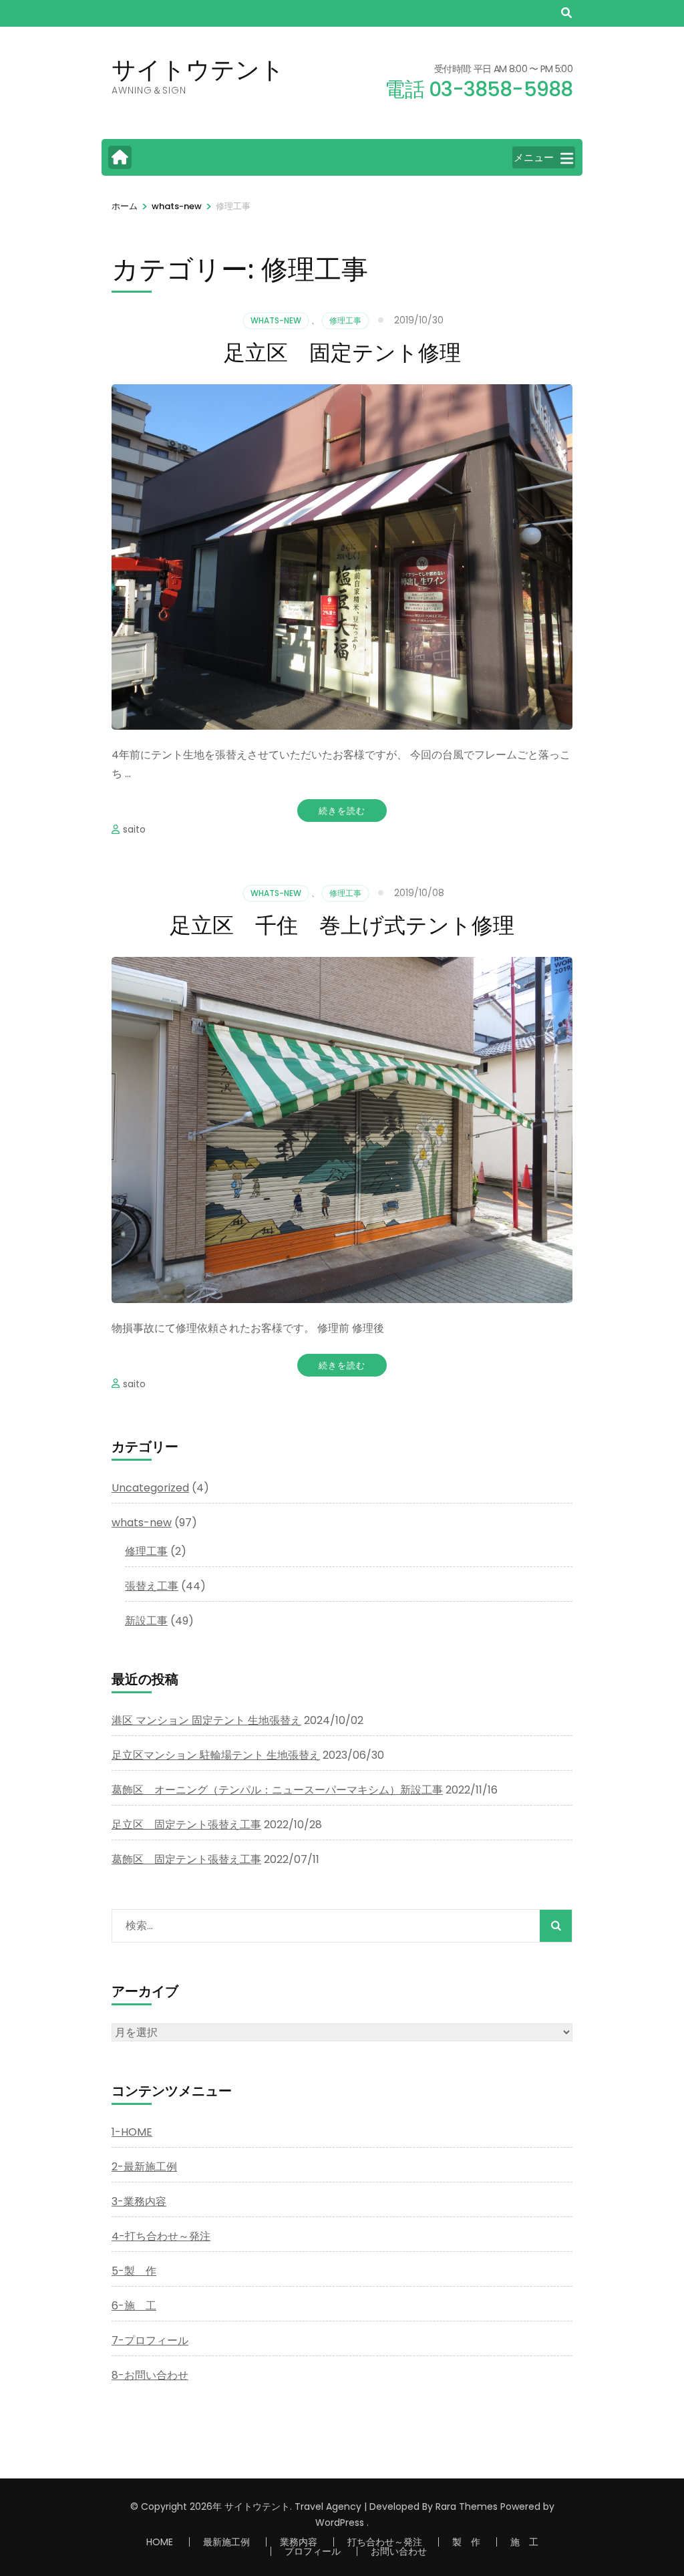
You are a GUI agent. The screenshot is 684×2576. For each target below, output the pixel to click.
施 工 (524, 2542)
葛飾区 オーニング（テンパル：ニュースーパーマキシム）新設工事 (277, 1790)
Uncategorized (150, 1488)
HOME (160, 2542)
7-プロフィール (150, 2340)
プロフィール (313, 2551)
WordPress (340, 2523)
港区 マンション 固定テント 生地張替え (206, 1720)
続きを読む (342, 811)
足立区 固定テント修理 (342, 352)
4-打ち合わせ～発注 (161, 2236)
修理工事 (345, 320)
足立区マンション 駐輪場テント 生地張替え (216, 1755)
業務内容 (299, 2542)
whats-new (276, 320)
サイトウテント (198, 69)
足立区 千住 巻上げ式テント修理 (342, 925)
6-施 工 (134, 2306)
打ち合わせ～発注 (385, 2542)
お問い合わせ (399, 2551)
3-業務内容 (139, 2201)
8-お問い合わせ (150, 2375)
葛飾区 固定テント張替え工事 (186, 1859)
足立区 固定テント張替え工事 (186, 1825)
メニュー (534, 157)
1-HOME (132, 2132)
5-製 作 (134, 2271)
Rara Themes (467, 2507)
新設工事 (146, 1621)
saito (134, 829)
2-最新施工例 (144, 2167)
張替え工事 (152, 1586)
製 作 (466, 2542)
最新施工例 (226, 2542)
